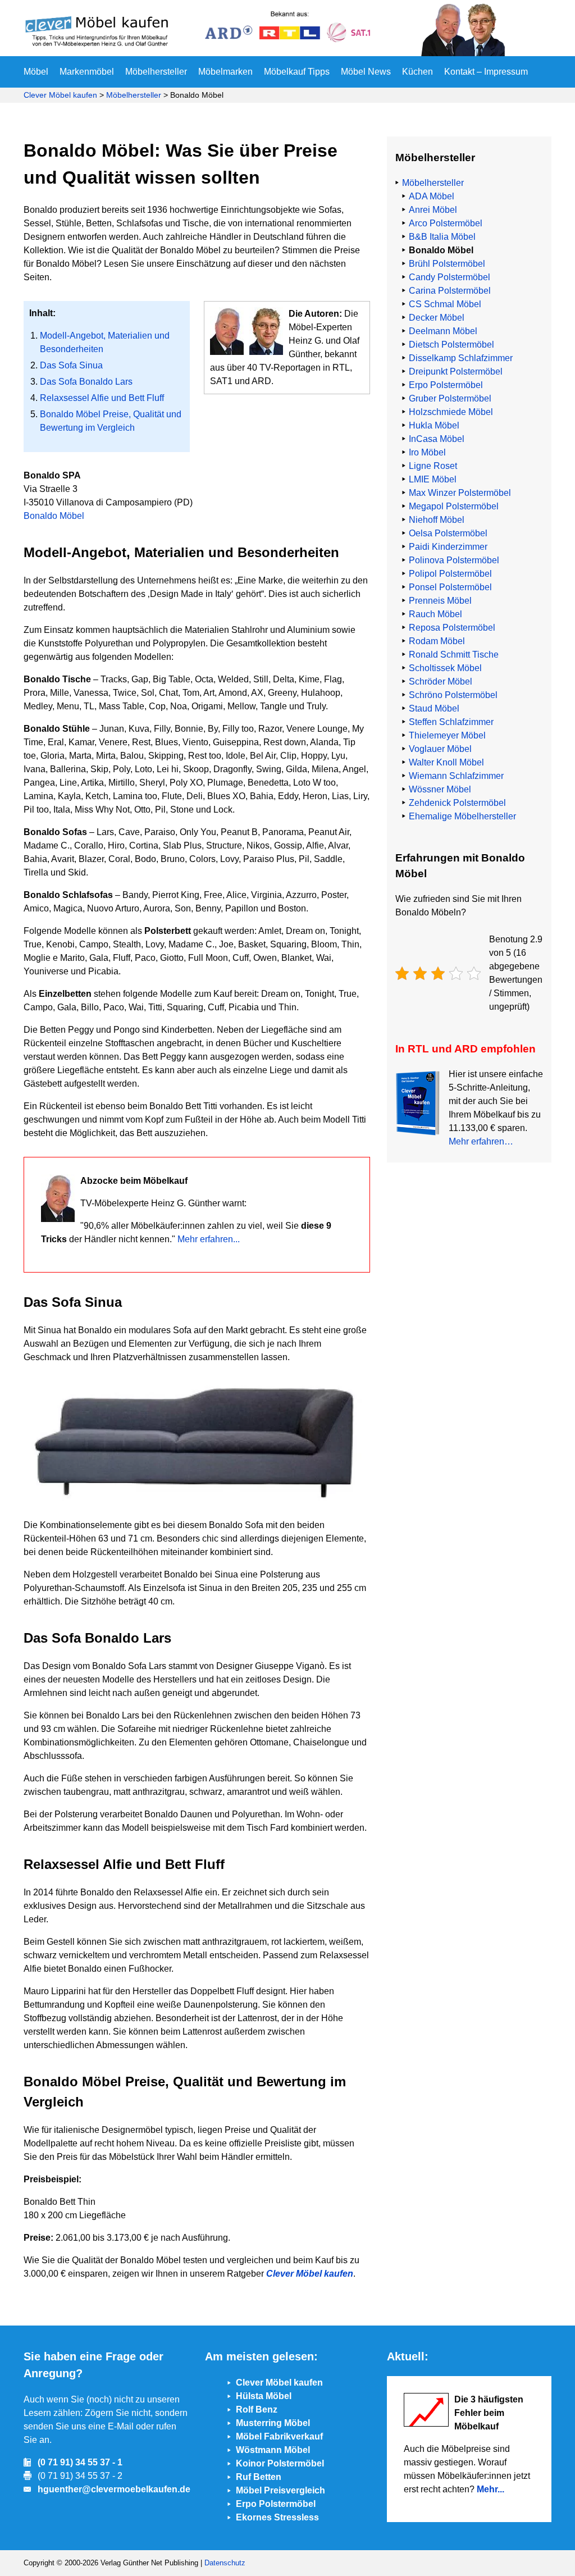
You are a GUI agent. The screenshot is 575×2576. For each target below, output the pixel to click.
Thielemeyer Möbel (447, 735)
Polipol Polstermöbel (450, 574)
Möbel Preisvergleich (280, 2490)
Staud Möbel (434, 708)
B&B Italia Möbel (442, 237)
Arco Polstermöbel (446, 223)
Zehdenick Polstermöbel (457, 803)
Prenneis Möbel (440, 601)
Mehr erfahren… (481, 1141)
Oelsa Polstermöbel (448, 533)
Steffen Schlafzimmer (451, 722)
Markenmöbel (87, 72)
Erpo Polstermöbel (446, 385)
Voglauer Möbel (440, 749)
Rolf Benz (257, 2409)
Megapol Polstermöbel (454, 506)
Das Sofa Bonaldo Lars (86, 382)
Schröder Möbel (441, 681)
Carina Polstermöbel (450, 291)
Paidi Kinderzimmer (448, 547)
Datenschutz (225, 2563)
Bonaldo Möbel (54, 516)
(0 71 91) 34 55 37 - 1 (80, 2462)
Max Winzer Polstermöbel (460, 493)
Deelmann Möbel (443, 331)
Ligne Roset (433, 466)
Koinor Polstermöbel (280, 2463)
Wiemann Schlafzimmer (456, 776)
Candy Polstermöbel (449, 277)
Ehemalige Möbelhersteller (462, 816)
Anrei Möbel (433, 210)
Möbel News (366, 72)
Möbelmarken (225, 72)
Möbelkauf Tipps (297, 72)
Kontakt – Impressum (486, 72)
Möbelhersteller (156, 72)
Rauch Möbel (435, 614)
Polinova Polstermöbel (454, 560)
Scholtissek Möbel (445, 668)
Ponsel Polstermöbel (450, 587)
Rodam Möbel (437, 641)
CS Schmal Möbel (445, 304)
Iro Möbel (427, 452)
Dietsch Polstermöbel (451, 345)
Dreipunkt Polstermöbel (456, 371)
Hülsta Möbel (264, 2396)
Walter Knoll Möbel (446, 762)
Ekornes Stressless (277, 2517)
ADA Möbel (432, 196)
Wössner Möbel (440, 789)
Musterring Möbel (273, 2423)
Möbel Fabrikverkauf (279, 2436)
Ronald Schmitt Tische (454, 655)
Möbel (36, 72)
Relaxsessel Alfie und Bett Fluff (102, 398)
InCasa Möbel (437, 439)
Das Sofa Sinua (71, 365)
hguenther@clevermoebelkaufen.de (114, 2489)
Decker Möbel (437, 318)
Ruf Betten (259, 2477)
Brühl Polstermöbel (447, 264)
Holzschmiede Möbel (451, 412)
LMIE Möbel (433, 479)
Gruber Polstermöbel (450, 398)
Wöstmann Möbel (273, 2450)
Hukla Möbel (434, 425)
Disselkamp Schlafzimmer (461, 358)
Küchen (417, 72)
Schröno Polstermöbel (453, 695)
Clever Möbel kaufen (60, 95)
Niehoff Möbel (437, 520)
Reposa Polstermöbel (452, 628)
